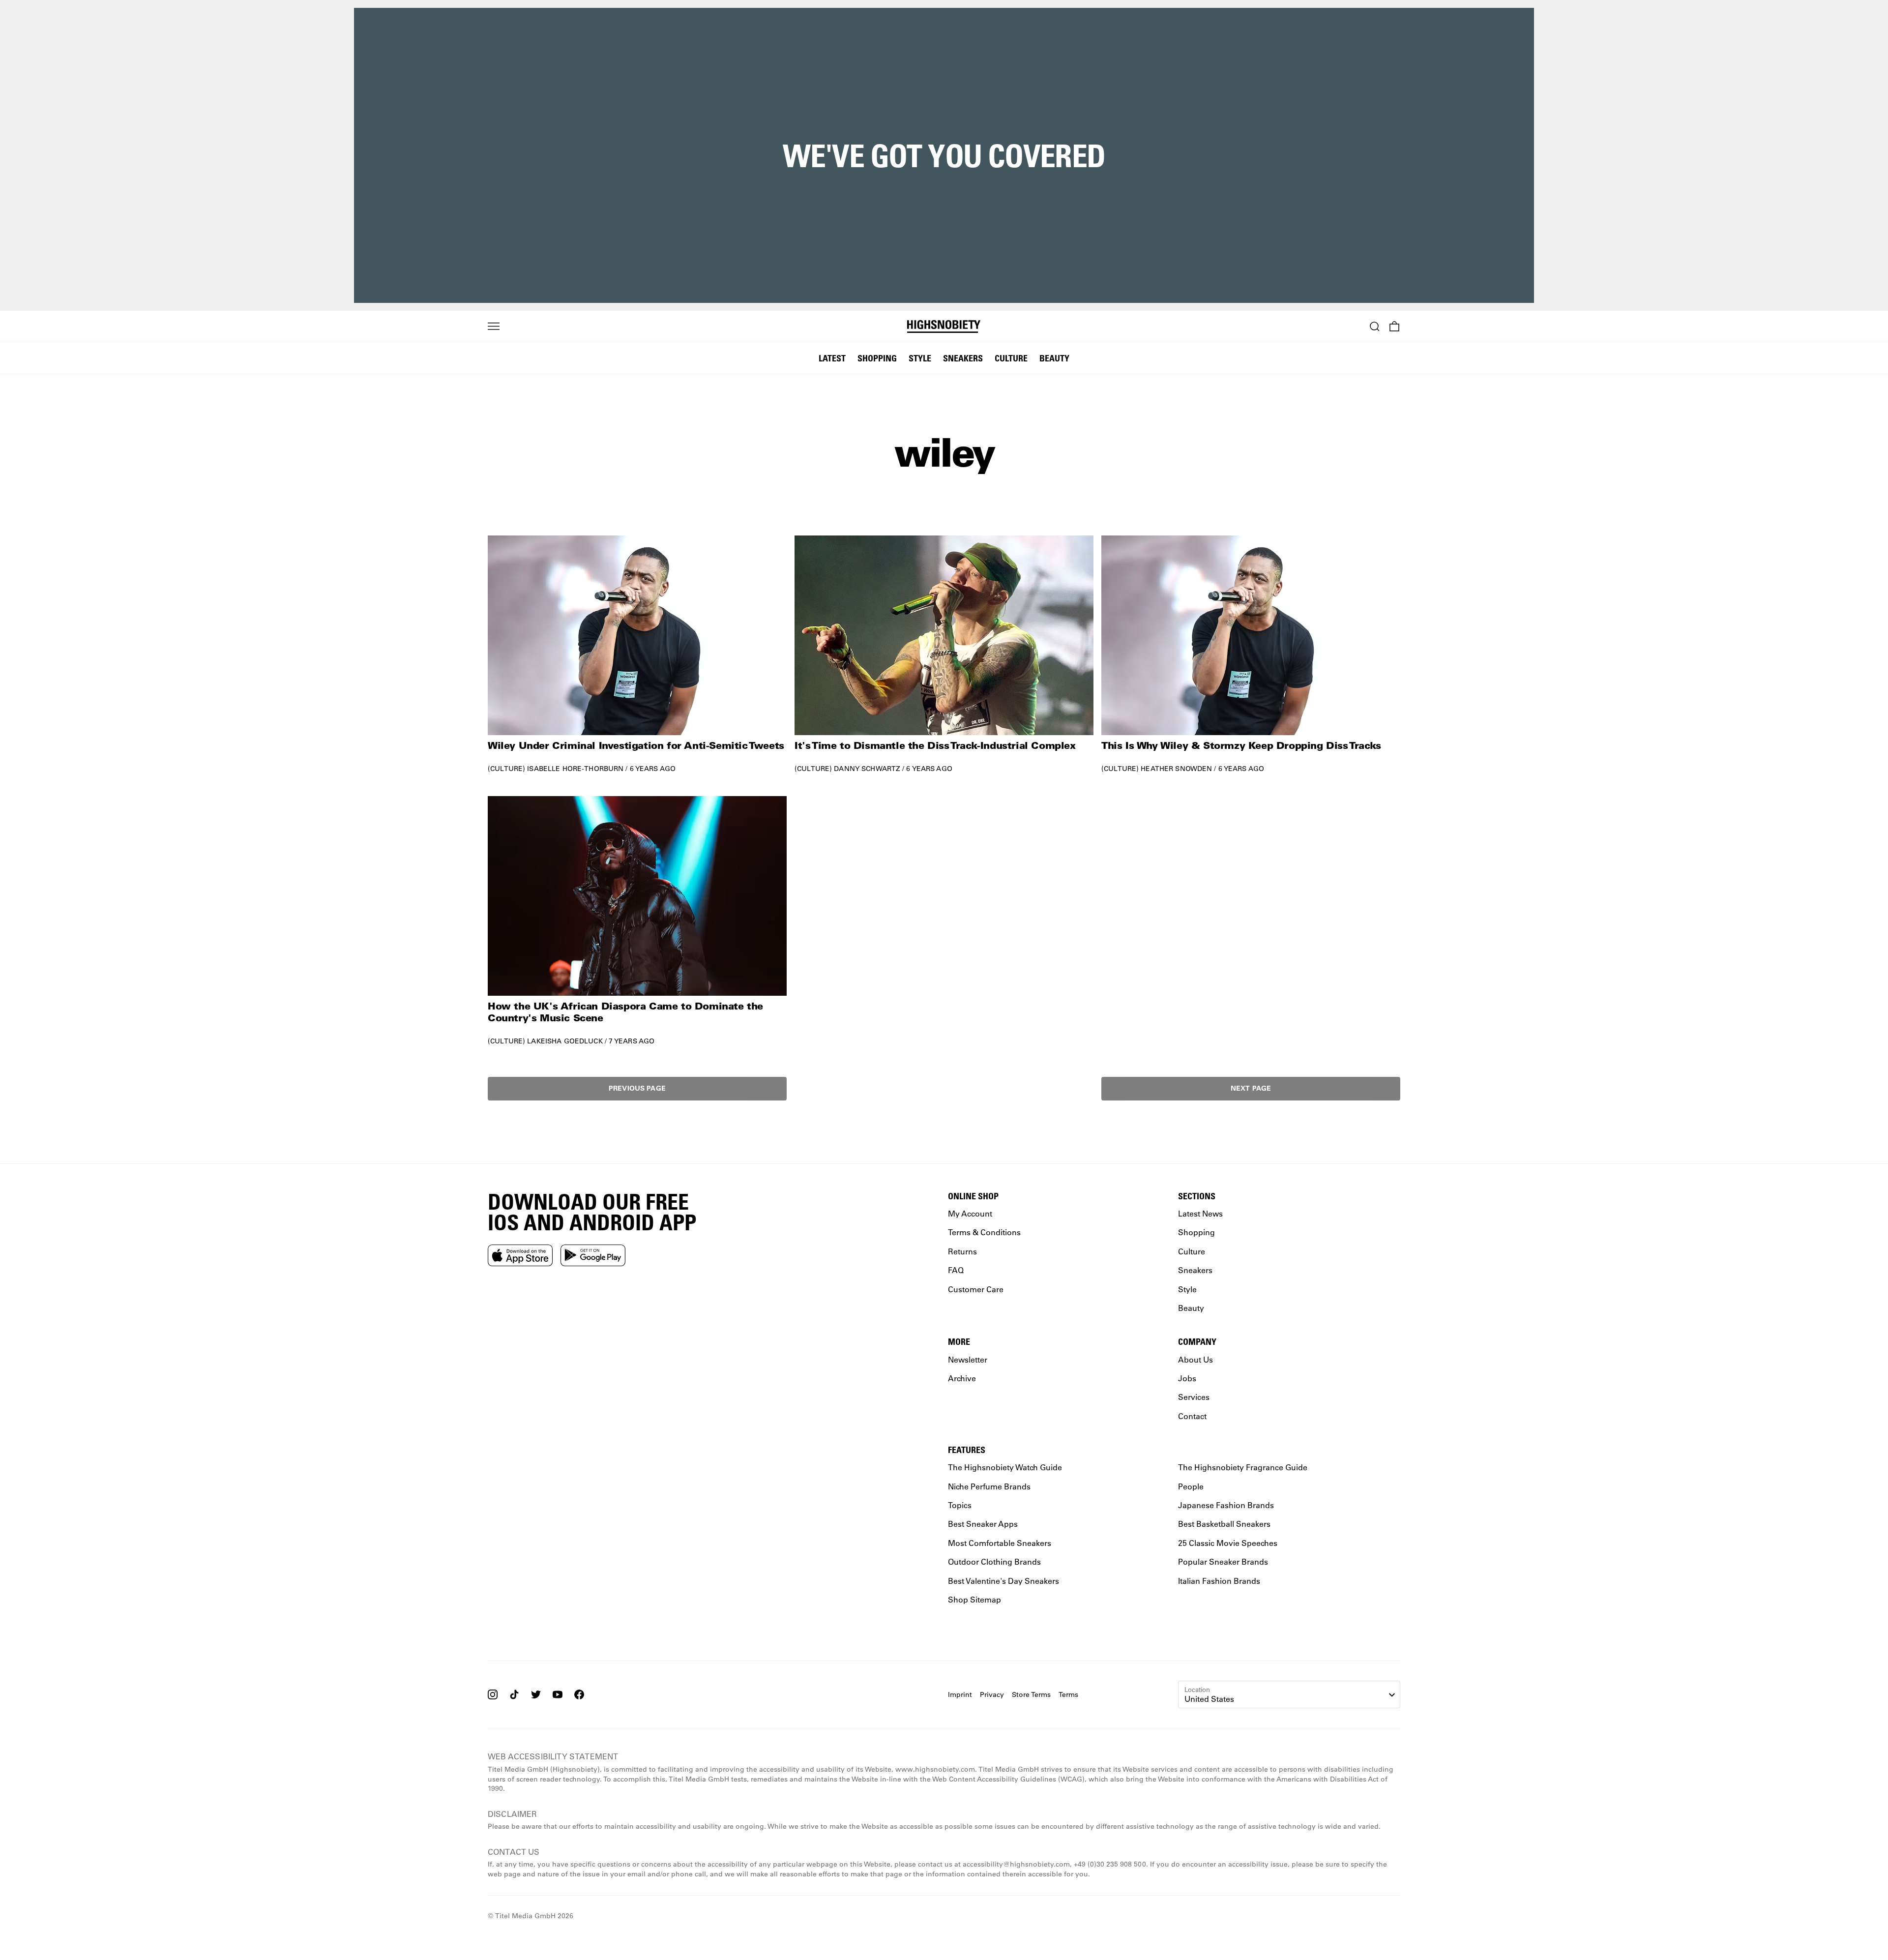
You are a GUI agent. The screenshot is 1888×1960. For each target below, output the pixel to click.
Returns (962, 1251)
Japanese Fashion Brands (1226, 1505)
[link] (637, 654)
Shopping (877, 358)
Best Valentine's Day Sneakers (1003, 1580)
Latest (832, 358)
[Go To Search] (1375, 327)
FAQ (956, 1270)
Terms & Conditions (984, 1232)
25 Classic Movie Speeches (1228, 1543)
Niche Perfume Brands (989, 1486)
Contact (1192, 1415)
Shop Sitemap (974, 1599)
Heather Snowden (1176, 769)
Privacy (992, 1694)
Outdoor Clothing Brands (994, 1561)
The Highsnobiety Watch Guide (1005, 1467)
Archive (962, 1378)
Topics (960, 1505)
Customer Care (976, 1289)
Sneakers (963, 358)
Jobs (1187, 1378)
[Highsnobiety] (944, 327)
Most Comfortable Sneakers (1000, 1543)
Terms (1068, 1694)
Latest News (1200, 1213)
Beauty (1054, 358)
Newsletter (968, 1359)
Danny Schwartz (867, 769)
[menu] (494, 327)
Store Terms (1031, 1694)
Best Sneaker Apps (983, 1524)
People (1191, 1486)
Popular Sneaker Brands (1223, 1561)
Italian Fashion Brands (1219, 1580)
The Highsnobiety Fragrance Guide (1243, 1467)
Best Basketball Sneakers (1224, 1524)
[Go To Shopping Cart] (1394, 327)
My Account (970, 1213)
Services (1194, 1397)
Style (920, 358)
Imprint (960, 1694)
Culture (1011, 358)
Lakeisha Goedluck (565, 1041)
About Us (1195, 1359)
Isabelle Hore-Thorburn (575, 769)
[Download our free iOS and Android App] (520, 1255)
